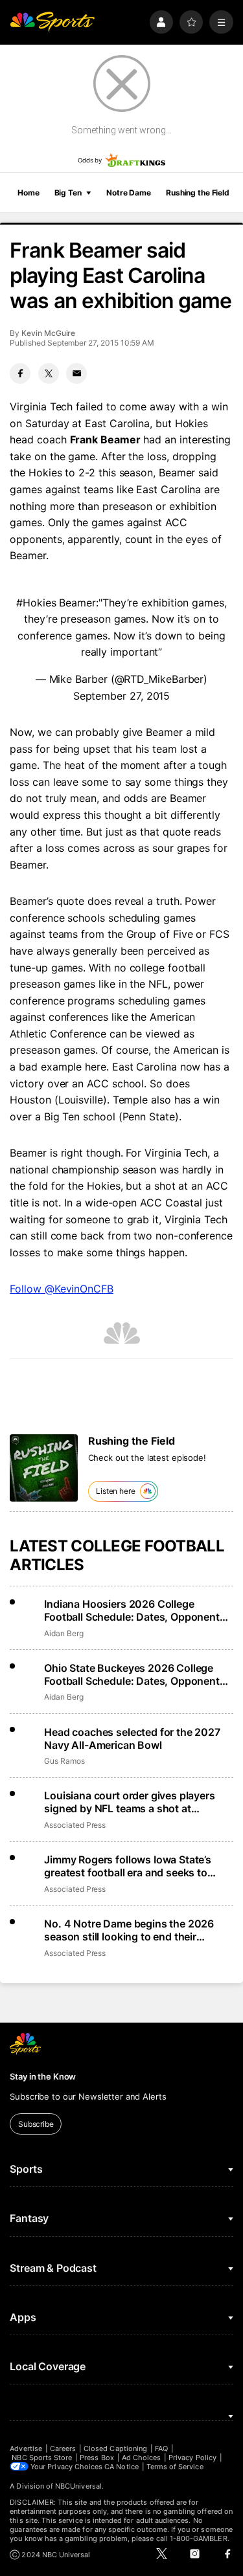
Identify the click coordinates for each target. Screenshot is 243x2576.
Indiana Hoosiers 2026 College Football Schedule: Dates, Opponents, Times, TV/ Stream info (136, 1610)
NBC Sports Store (42, 2458)
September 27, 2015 (122, 696)
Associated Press (75, 1825)
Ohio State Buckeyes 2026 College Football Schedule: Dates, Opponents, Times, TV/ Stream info (136, 1674)
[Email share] (76, 373)
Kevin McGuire (48, 333)
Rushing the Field (198, 193)
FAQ (161, 2448)
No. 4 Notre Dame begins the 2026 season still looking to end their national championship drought (129, 1930)
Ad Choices (142, 2458)
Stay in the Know (43, 2076)
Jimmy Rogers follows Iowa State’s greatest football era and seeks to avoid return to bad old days (128, 1866)
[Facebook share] (20, 373)
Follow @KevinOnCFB (62, 1289)
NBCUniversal (78, 2486)
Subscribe (36, 2124)
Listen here (116, 1491)
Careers (63, 2448)
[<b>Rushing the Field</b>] (44, 1468)
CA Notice (121, 2467)
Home (29, 193)
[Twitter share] (49, 373)
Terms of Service (175, 2467)
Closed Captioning (115, 2448)
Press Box (97, 2458)
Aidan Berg (64, 1633)
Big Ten (68, 193)
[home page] (52, 22)
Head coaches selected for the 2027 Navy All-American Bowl (132, 1738)
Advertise (26, 2448)
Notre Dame (129, 193)
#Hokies (36, 603)
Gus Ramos (64, 1761)
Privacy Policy (192, 2458)
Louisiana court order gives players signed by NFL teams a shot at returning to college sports (129, 1802)
